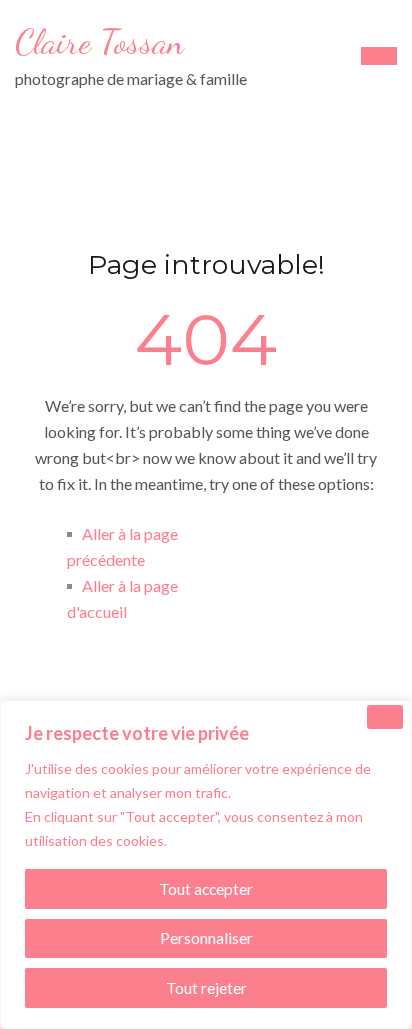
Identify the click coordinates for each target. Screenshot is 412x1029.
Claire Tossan (99, 42)
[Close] (385, 717)
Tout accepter (206, 888)
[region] (206, 864)
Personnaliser (206, 937)
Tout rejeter (206, 987)
